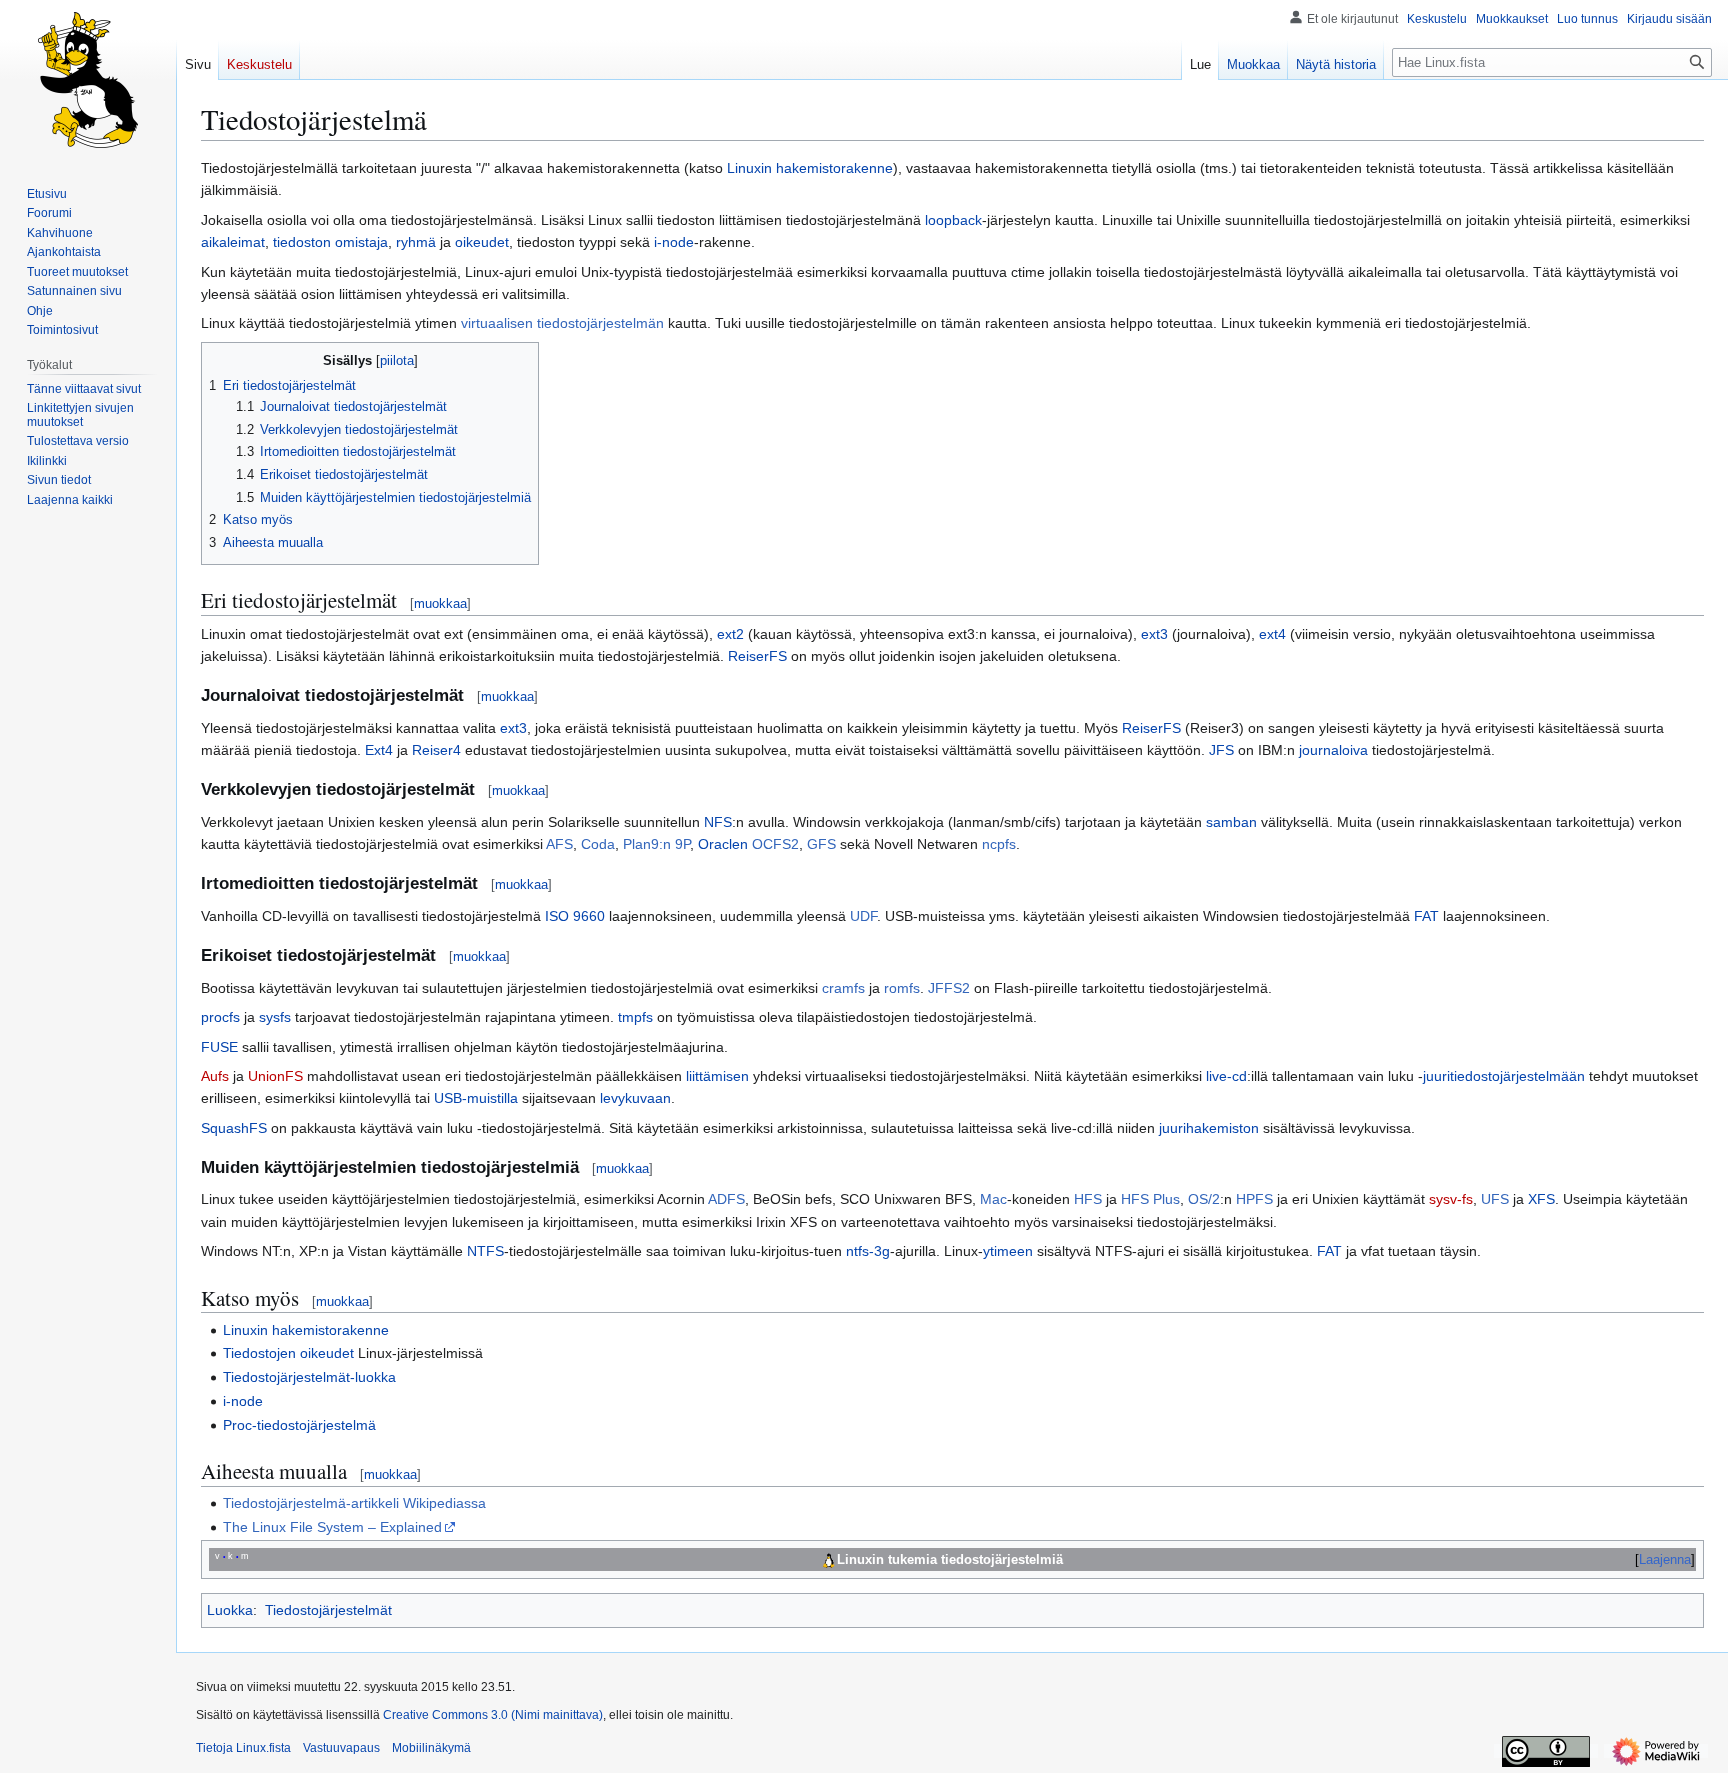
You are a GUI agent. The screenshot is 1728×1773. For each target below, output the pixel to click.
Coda (598, 844)
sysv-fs (1451, 1199)
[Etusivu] (88, 80)
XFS (1541, 1199)
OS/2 (1204, 1199)
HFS (1088, 1199)
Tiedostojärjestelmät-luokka (309, 1377)
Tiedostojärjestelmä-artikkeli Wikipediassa (354, 1503)
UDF (863, 916)
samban (1231, 822)
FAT (1426, 916)
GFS (821, 844)
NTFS (485, 1251)
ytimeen (1008, 1251)
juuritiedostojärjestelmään (1504, 1076)
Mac (993, 1199)
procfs (220, 1017)
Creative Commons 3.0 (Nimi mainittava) (493, 1715)
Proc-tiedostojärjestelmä (299, 1425)
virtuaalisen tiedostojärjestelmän (562, 323)
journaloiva (1333, 750)
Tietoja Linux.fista (243, 1748)
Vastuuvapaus (341, 1748)
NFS (718, 822)
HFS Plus (1150, 1199)
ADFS (726, 1199)
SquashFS (234, 1128)
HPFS (1254, 1199)
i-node (674, 242)
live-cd (1226, 1076)
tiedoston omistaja (330, 242)
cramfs (843, 988)
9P (682, 844)
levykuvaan (635, 1098)
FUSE (219, 1047)
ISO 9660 (575, 916)
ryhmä (416, 242)
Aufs (215, 1076)
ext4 (1272, 634)
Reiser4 (436, 750)
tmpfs (635, 1017)
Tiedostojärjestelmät (328, 1610)
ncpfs (999, 844)
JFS (1221, 750)
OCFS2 (775, 844)
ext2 (730, 634)
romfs (902, 988)
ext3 (1154, 634)
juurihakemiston (1209, 1128)
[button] (70, 500)
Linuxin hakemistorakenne (810, 168)
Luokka (230, 1610)
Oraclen (723, 844)
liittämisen (717, 1076)
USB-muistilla (476, 1098)
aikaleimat (233, 242)
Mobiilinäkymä (431, 1748)
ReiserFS (757, 656)
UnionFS (275, 1076)
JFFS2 (949, 988)
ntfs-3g (868, 1251)
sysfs (275, 1017)
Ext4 (379, 750)
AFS (559, 844)
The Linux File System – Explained (332, 1527)
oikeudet (482, 242)
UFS (1495, 1199)
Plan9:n (647, 844)
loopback (953, 220)
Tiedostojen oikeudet (288, 1353)
